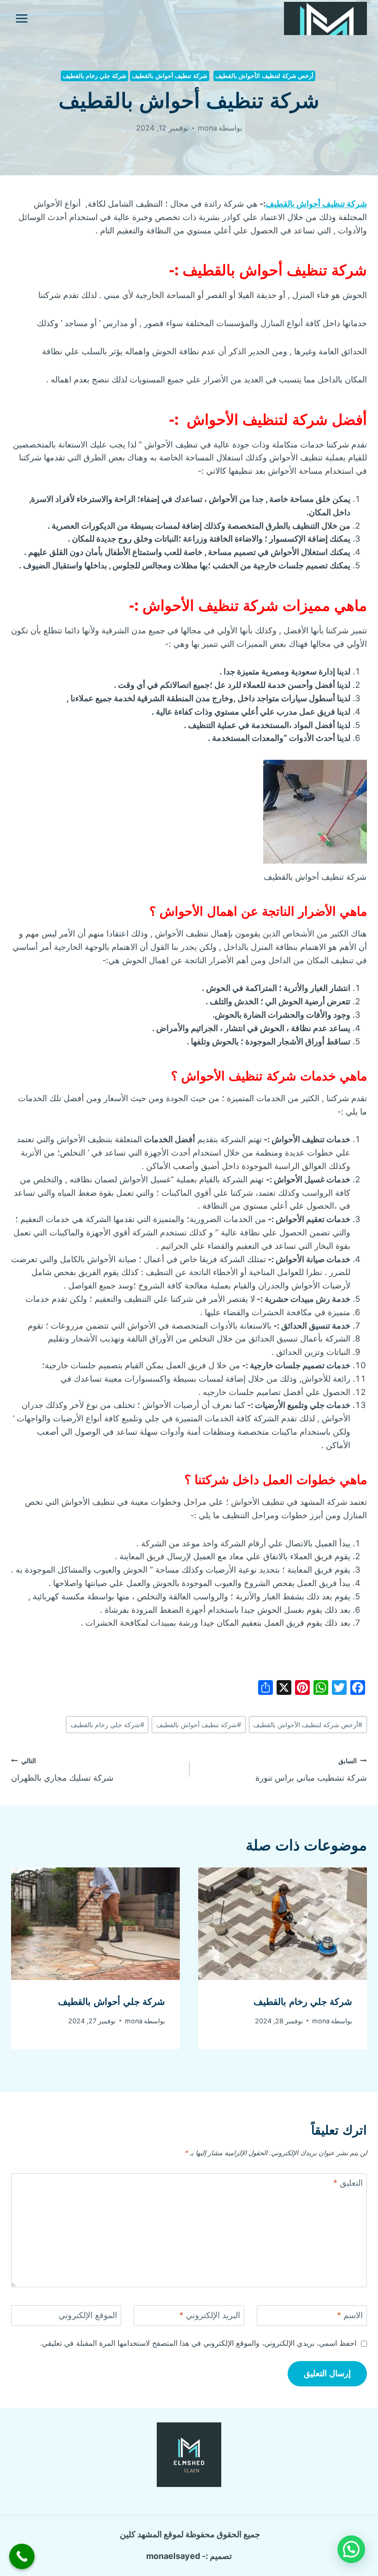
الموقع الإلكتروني (88, 2315)
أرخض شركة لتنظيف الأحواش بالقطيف (308, 1725)
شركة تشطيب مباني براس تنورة (311, 1770)
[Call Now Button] (22, 2556)
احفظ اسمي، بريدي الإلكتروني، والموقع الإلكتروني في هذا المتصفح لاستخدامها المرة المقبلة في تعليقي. (198, 2343)
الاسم (350, 2315)
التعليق (348, 2183)
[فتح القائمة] (22, 18)
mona (207, 128)
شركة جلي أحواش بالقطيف (112, 2002)
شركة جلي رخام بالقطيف (94, 76)
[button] (351, 2549)
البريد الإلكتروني (210, 2315)
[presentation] (283, 1924)
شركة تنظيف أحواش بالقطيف (170, 76)
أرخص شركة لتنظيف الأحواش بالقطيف (265, 76)
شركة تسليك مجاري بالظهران (62, 1770)
